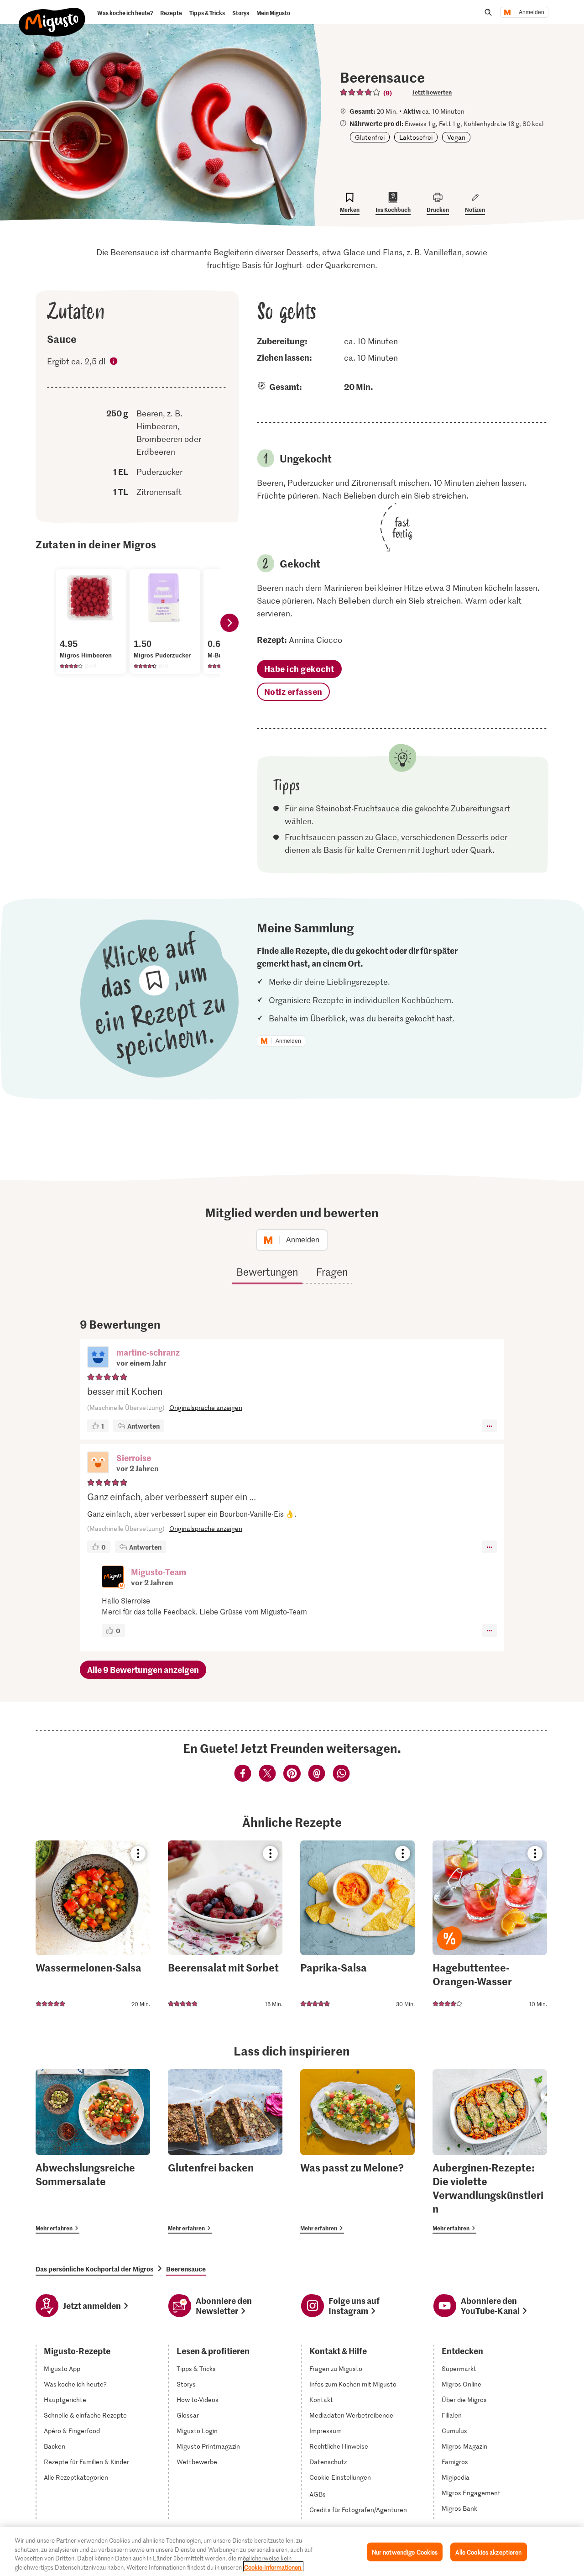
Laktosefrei (416, 137)
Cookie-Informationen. (273, 2567)
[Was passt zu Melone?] (357, 2151)
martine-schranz (148, 1352)
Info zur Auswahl (114, 363)
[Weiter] (229, 623)
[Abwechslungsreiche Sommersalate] (93, 2151)
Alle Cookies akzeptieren (488, 2552)
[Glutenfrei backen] (225, 2151)
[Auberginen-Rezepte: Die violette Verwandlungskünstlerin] (490, 2151)
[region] (292, 2551)
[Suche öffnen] (488, 12)
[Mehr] (489, 1426)
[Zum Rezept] (93, 1926)
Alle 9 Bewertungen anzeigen (143, 1669)
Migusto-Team (159, 1572)
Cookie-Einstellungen (340, 2477)
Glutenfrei (370, 137)
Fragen (332, 1272)
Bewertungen (267, 1272)
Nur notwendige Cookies (405, 2552)
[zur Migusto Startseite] (52, 15)
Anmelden (532, 12)
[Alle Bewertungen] (360, 92)
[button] (98, 1358)
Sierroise (134, 1458)
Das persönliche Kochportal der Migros (94, 2269)
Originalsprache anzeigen (206, 1407)
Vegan (456, 137)
